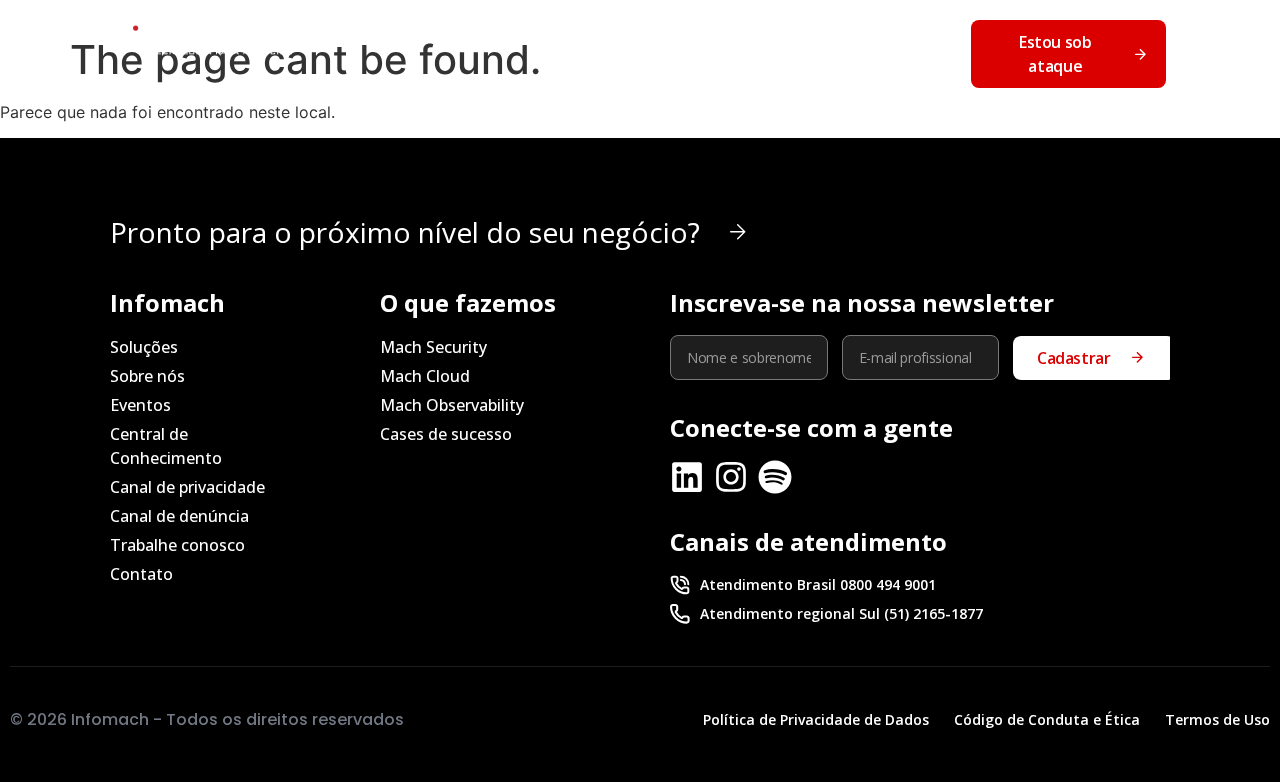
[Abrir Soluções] (448, 27)
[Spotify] (775, 477)
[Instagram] (731, 477)
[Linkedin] (687, 477)
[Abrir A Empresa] (574, 27)
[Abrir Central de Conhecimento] (876, 27)
